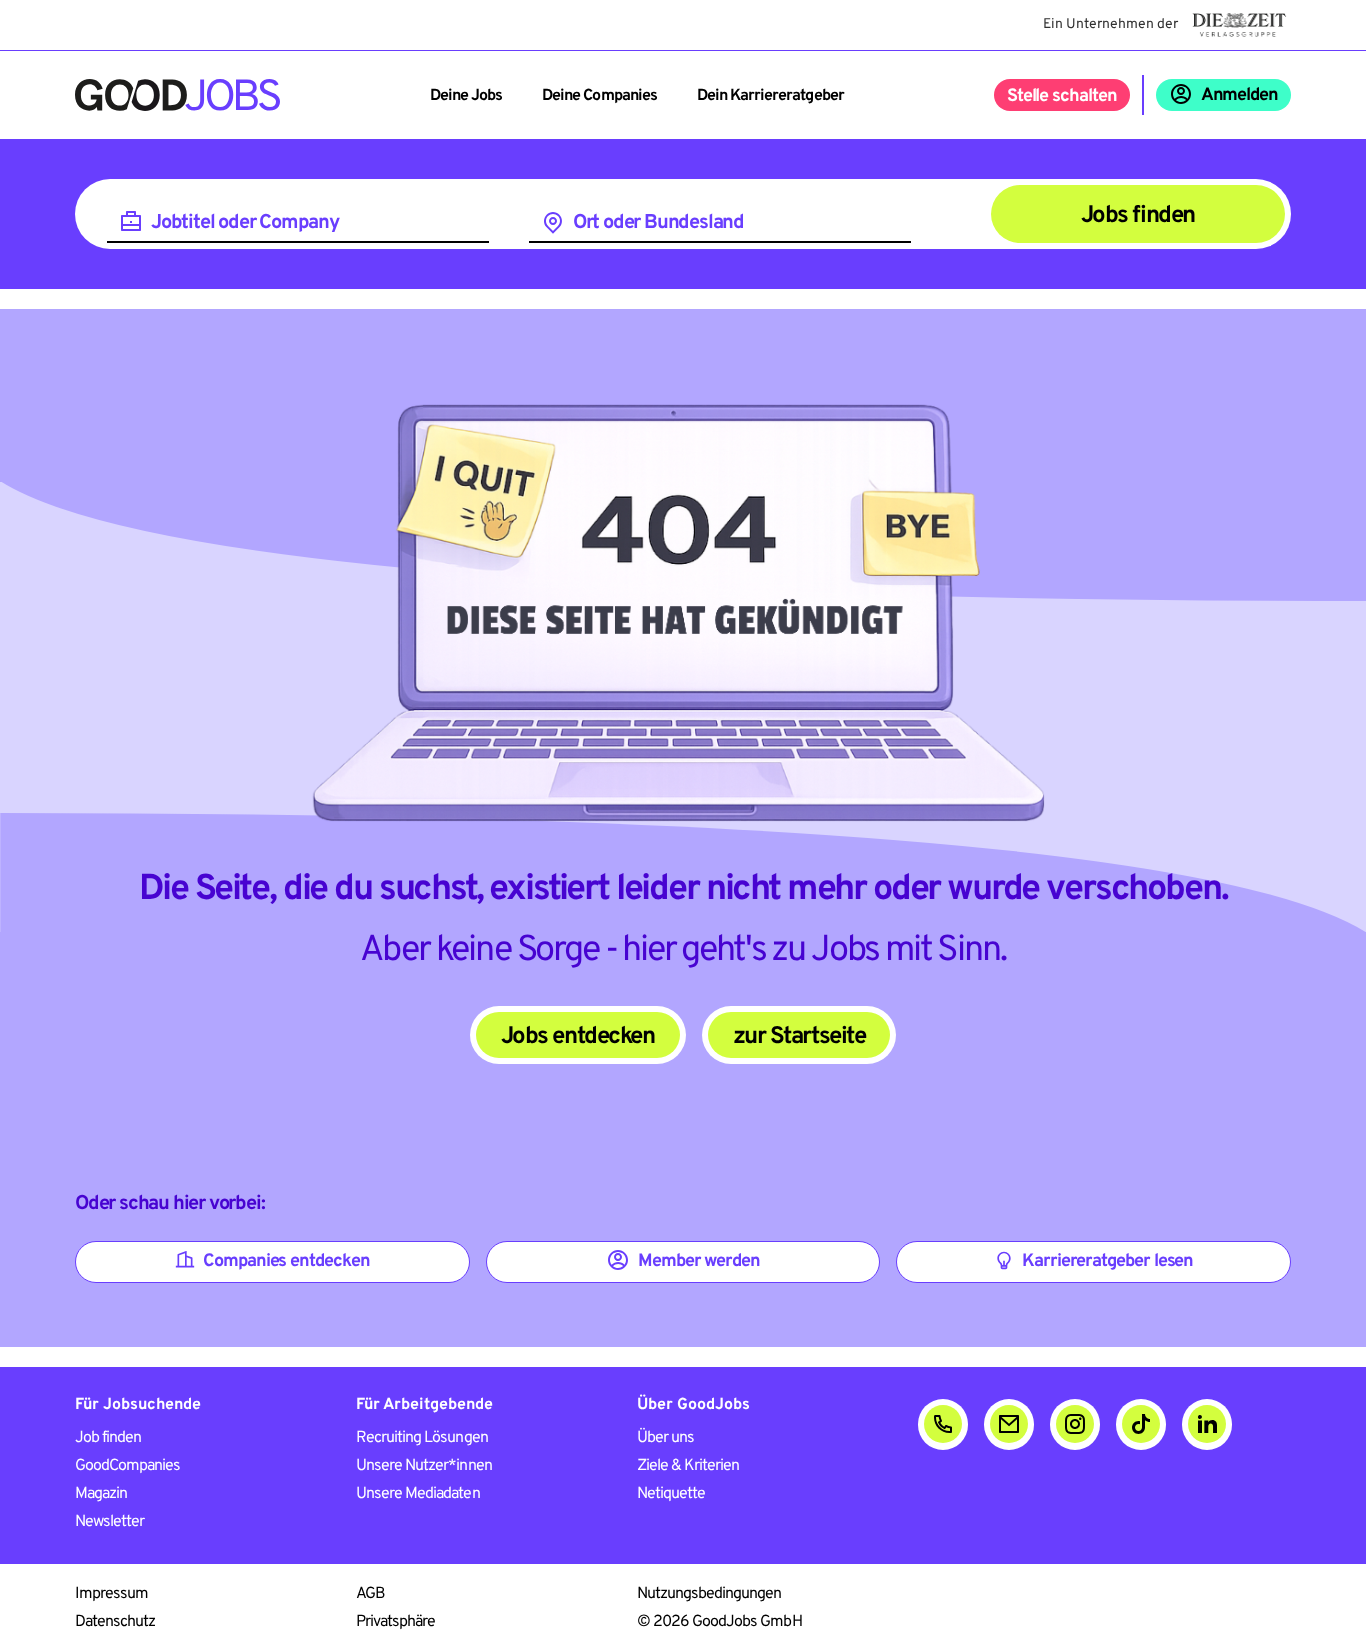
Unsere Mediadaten (418, 1494)
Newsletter (109, 1522)
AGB (370, 1594)
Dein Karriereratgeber (770, 96)
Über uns (665, 1438)
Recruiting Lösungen (422, 1438)
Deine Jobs (466, 96)
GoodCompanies (128, 1466)
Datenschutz (115, 1622)
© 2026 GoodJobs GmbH (719, 1622)
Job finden (108, 1438)
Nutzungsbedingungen (709, 1594)
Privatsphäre (395, 1622)
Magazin (101, 1494)
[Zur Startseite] (177, 95)
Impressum (111, 1594)
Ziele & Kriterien (688, 1466)
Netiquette (671, 1494)
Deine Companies (599, 96)
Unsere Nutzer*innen (424, 1466)
